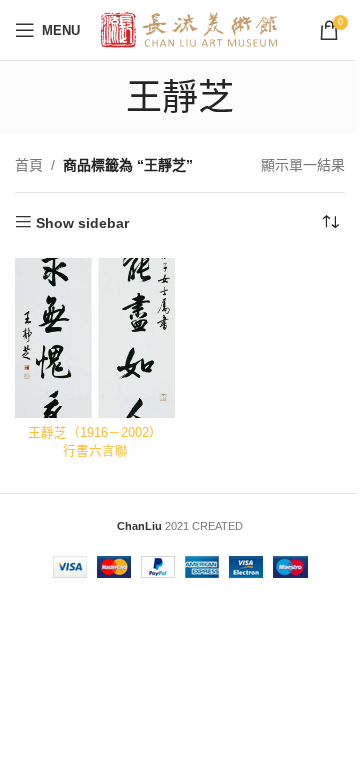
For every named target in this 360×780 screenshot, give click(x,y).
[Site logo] (189, 29)
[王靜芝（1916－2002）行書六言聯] (95, 338)
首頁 (29, 165)
